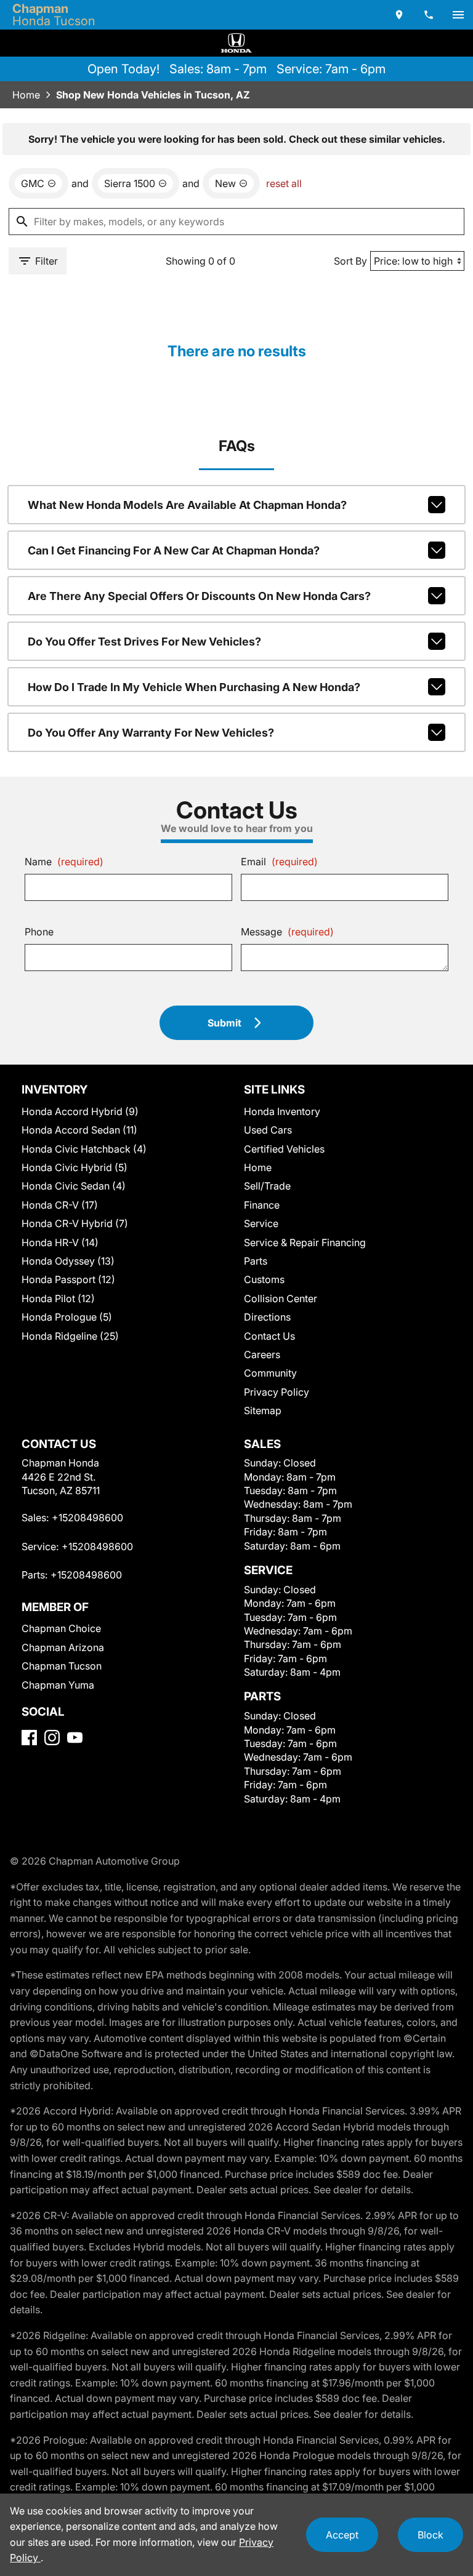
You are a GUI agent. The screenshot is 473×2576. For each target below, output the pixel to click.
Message (287, 932)
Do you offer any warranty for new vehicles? (151, 733)
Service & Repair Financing (305, 1242)
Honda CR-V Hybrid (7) (75, 1223)
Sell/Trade (267, 1186)
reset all (284, 183)
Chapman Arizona (63, 1647)
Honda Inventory (282, 1111)
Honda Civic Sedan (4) (74, 1186)
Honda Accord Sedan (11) (79, 1130)
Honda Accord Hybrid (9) (80, 1111)
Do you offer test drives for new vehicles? (144, 642)
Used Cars (268, 1130)
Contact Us (269, 1336)
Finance (262, 1205)
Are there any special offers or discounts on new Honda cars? (199, 596)
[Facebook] (29, 1738)
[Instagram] (52, 1738)
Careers (262, 1354)
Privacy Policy (277, 1392)
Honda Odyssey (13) (68, 1261)
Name (64, 862)
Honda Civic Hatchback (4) (84, 1149)
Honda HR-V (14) (60, 1242)
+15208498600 (87, 1518)
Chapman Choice (61, 1628)
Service (261, 1223)
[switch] (458, 15)
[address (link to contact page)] (399, 15)
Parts (256, 1261)
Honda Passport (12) (68, 1279)
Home (26, 95)
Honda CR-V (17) (60, 1205)
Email (279, 862)
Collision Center (281, 1298)
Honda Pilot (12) (58, 1298)
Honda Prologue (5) (67, 1317)
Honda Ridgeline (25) (70, 1336)
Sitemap (263, 1410)
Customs (264, 1279)
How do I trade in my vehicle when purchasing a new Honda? (194, 687)
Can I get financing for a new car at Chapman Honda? (174, 550)
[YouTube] (75, 1738)
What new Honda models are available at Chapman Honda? (187, 505)
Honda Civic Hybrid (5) (75, 1167)
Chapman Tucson (62, 1666)
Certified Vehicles (284, 1149)
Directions (267, 1317)
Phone (39, 932)
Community (270, 1373)
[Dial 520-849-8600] (429, 15)
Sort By (350, 261)
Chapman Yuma (58, 1685)
